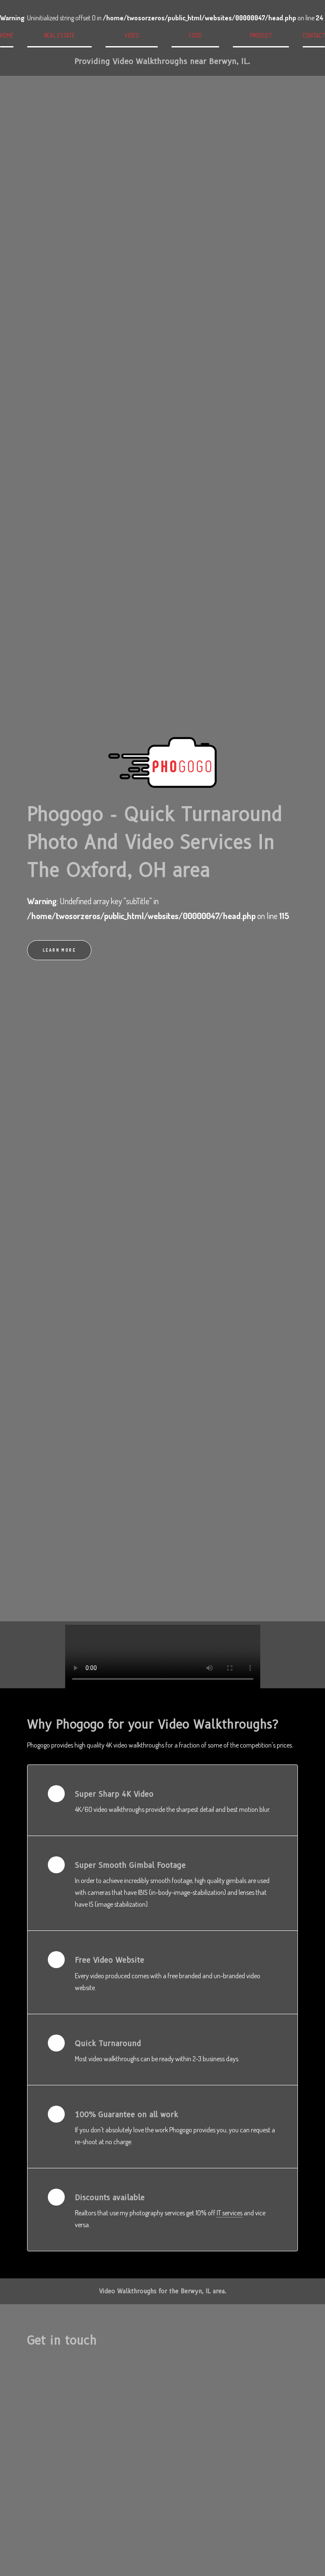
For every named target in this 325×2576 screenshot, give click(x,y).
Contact (314, 35)
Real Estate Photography (59, 40)
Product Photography (261, 40)
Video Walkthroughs (131, 40)
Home (7, 35)
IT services (230, 2213)
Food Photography (195, 40)
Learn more (59, 950)
